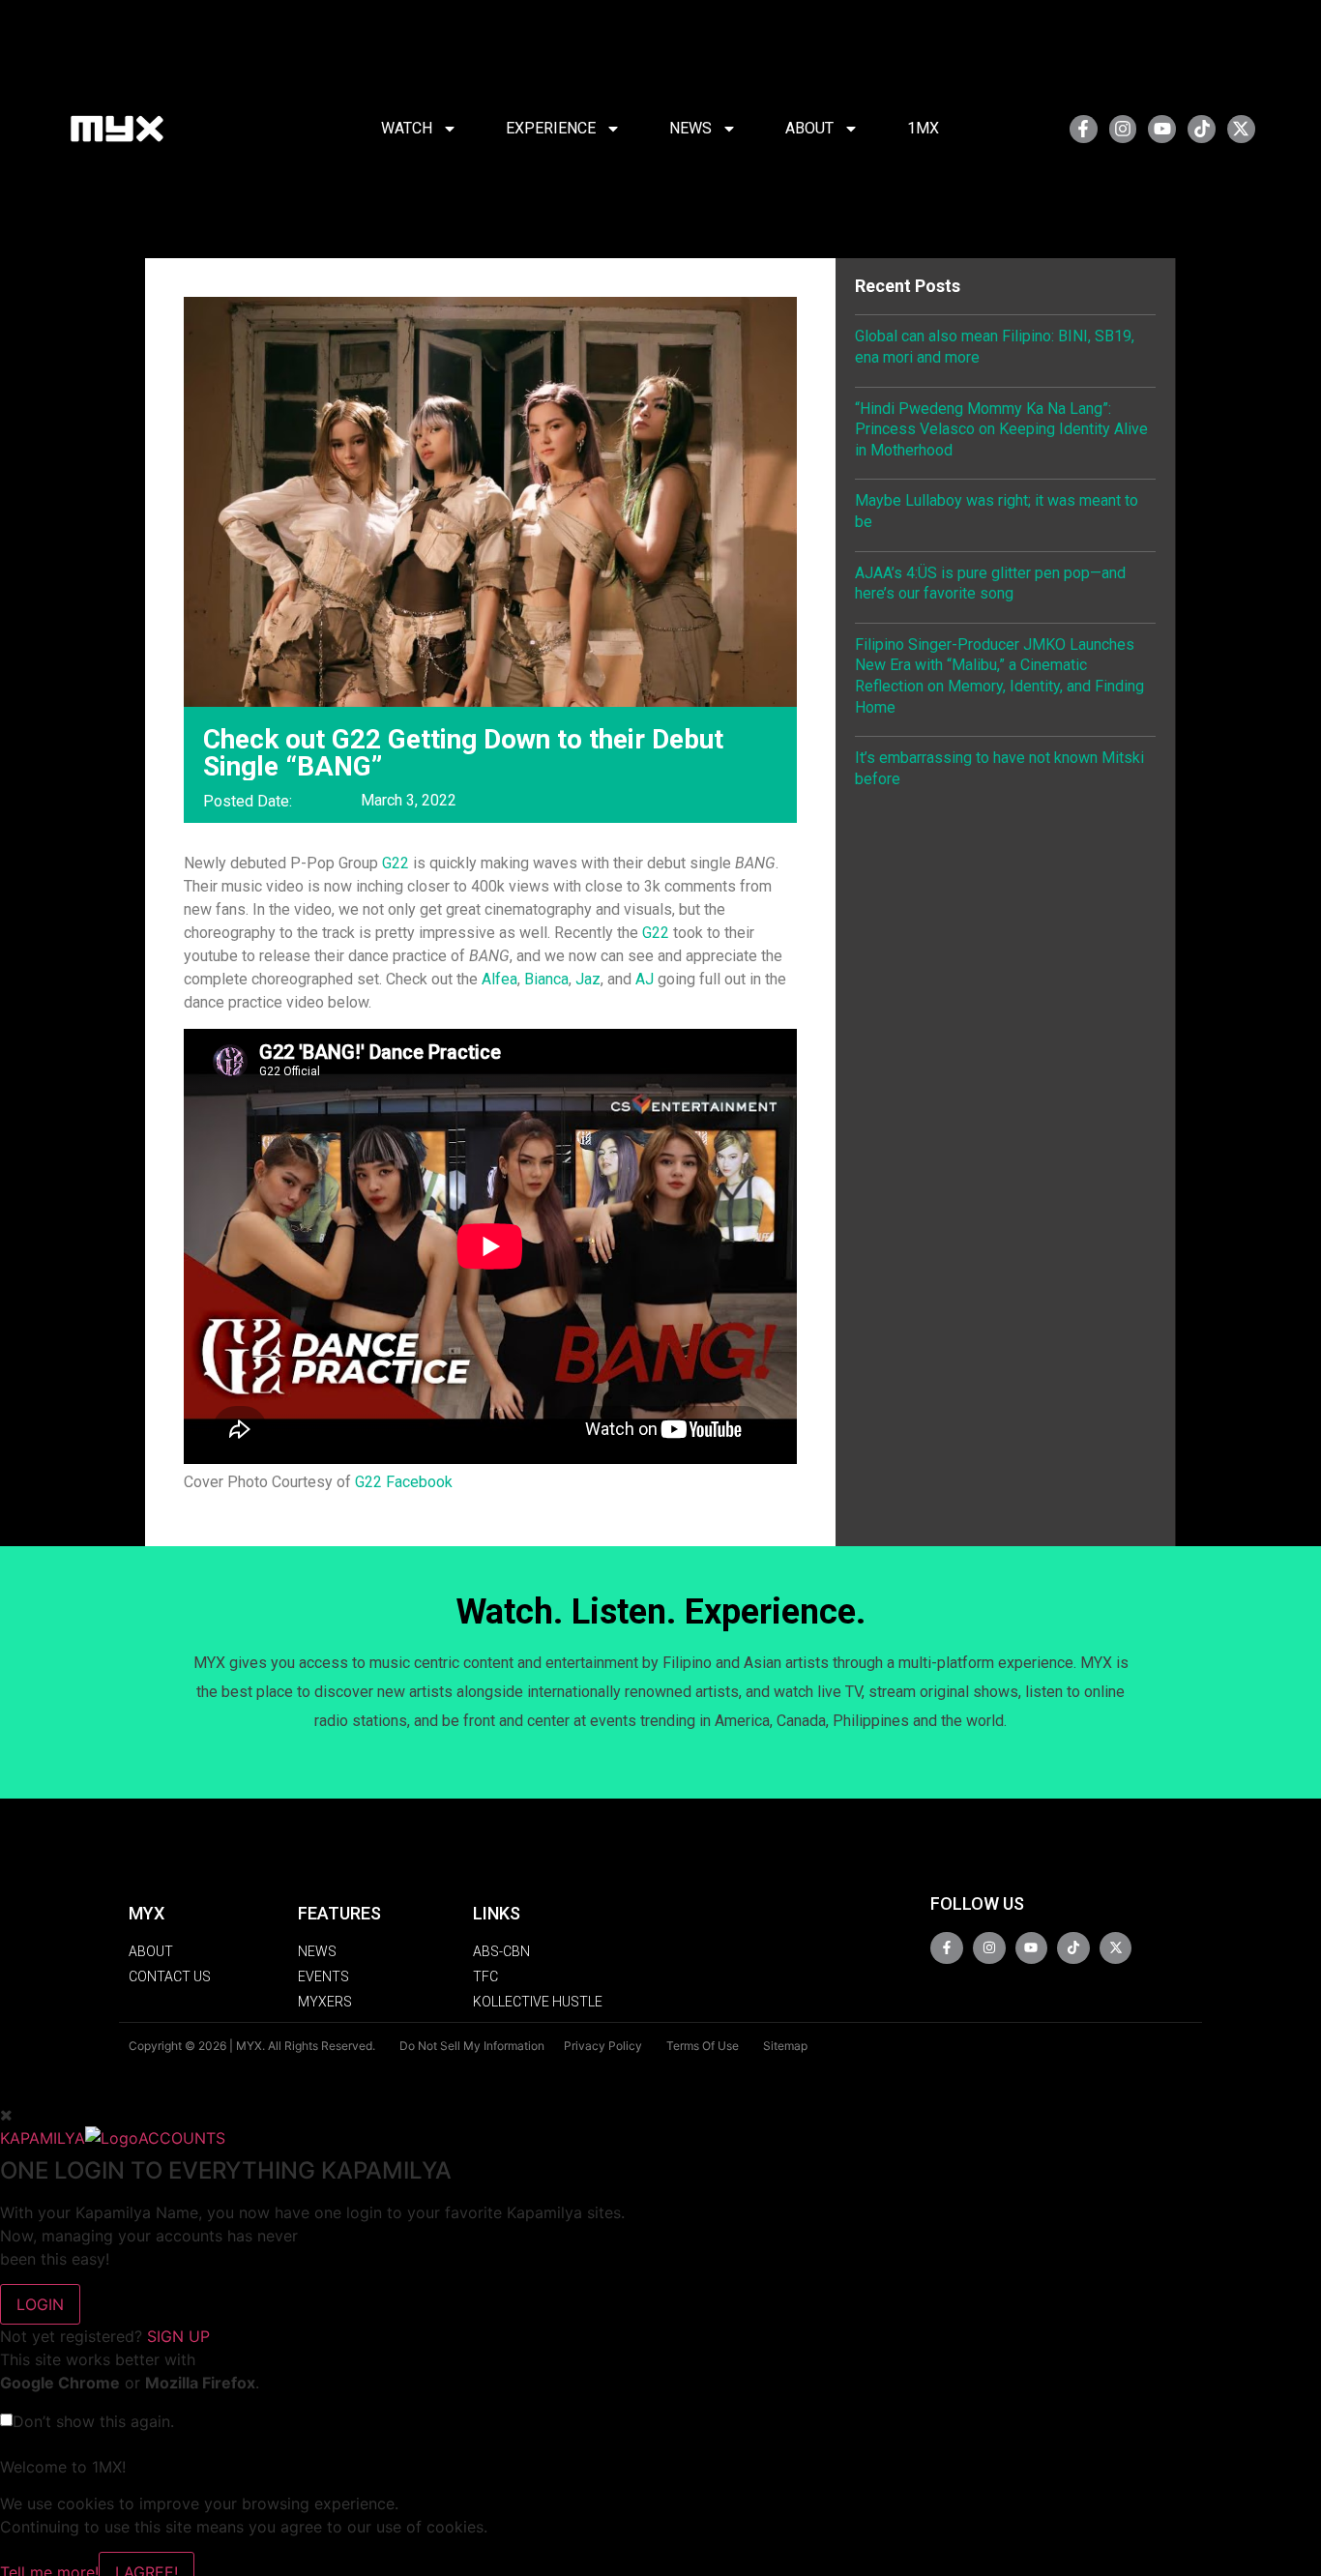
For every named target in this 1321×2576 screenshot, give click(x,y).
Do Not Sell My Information (472, 2046)
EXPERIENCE (551, 128)
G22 (397, 863)
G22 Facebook (404, 1482)
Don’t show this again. (93, 2421)
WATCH (407, 128)
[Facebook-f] (1084, 129)
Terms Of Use (703, 2046)
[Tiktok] (1202, 129)
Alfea (499, 979)
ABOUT (809, 128)
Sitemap (785, 2046)
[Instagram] (1123, 129)
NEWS (690, 128)
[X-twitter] (1241, 129)
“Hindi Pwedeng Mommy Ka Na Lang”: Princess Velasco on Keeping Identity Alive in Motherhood (1001, 429)
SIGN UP (178, 2336)
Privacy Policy (603, 2046)
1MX (923, 128)
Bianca (546, 979)
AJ (645, 979)
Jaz (588, 979)
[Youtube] (1162, 129)
